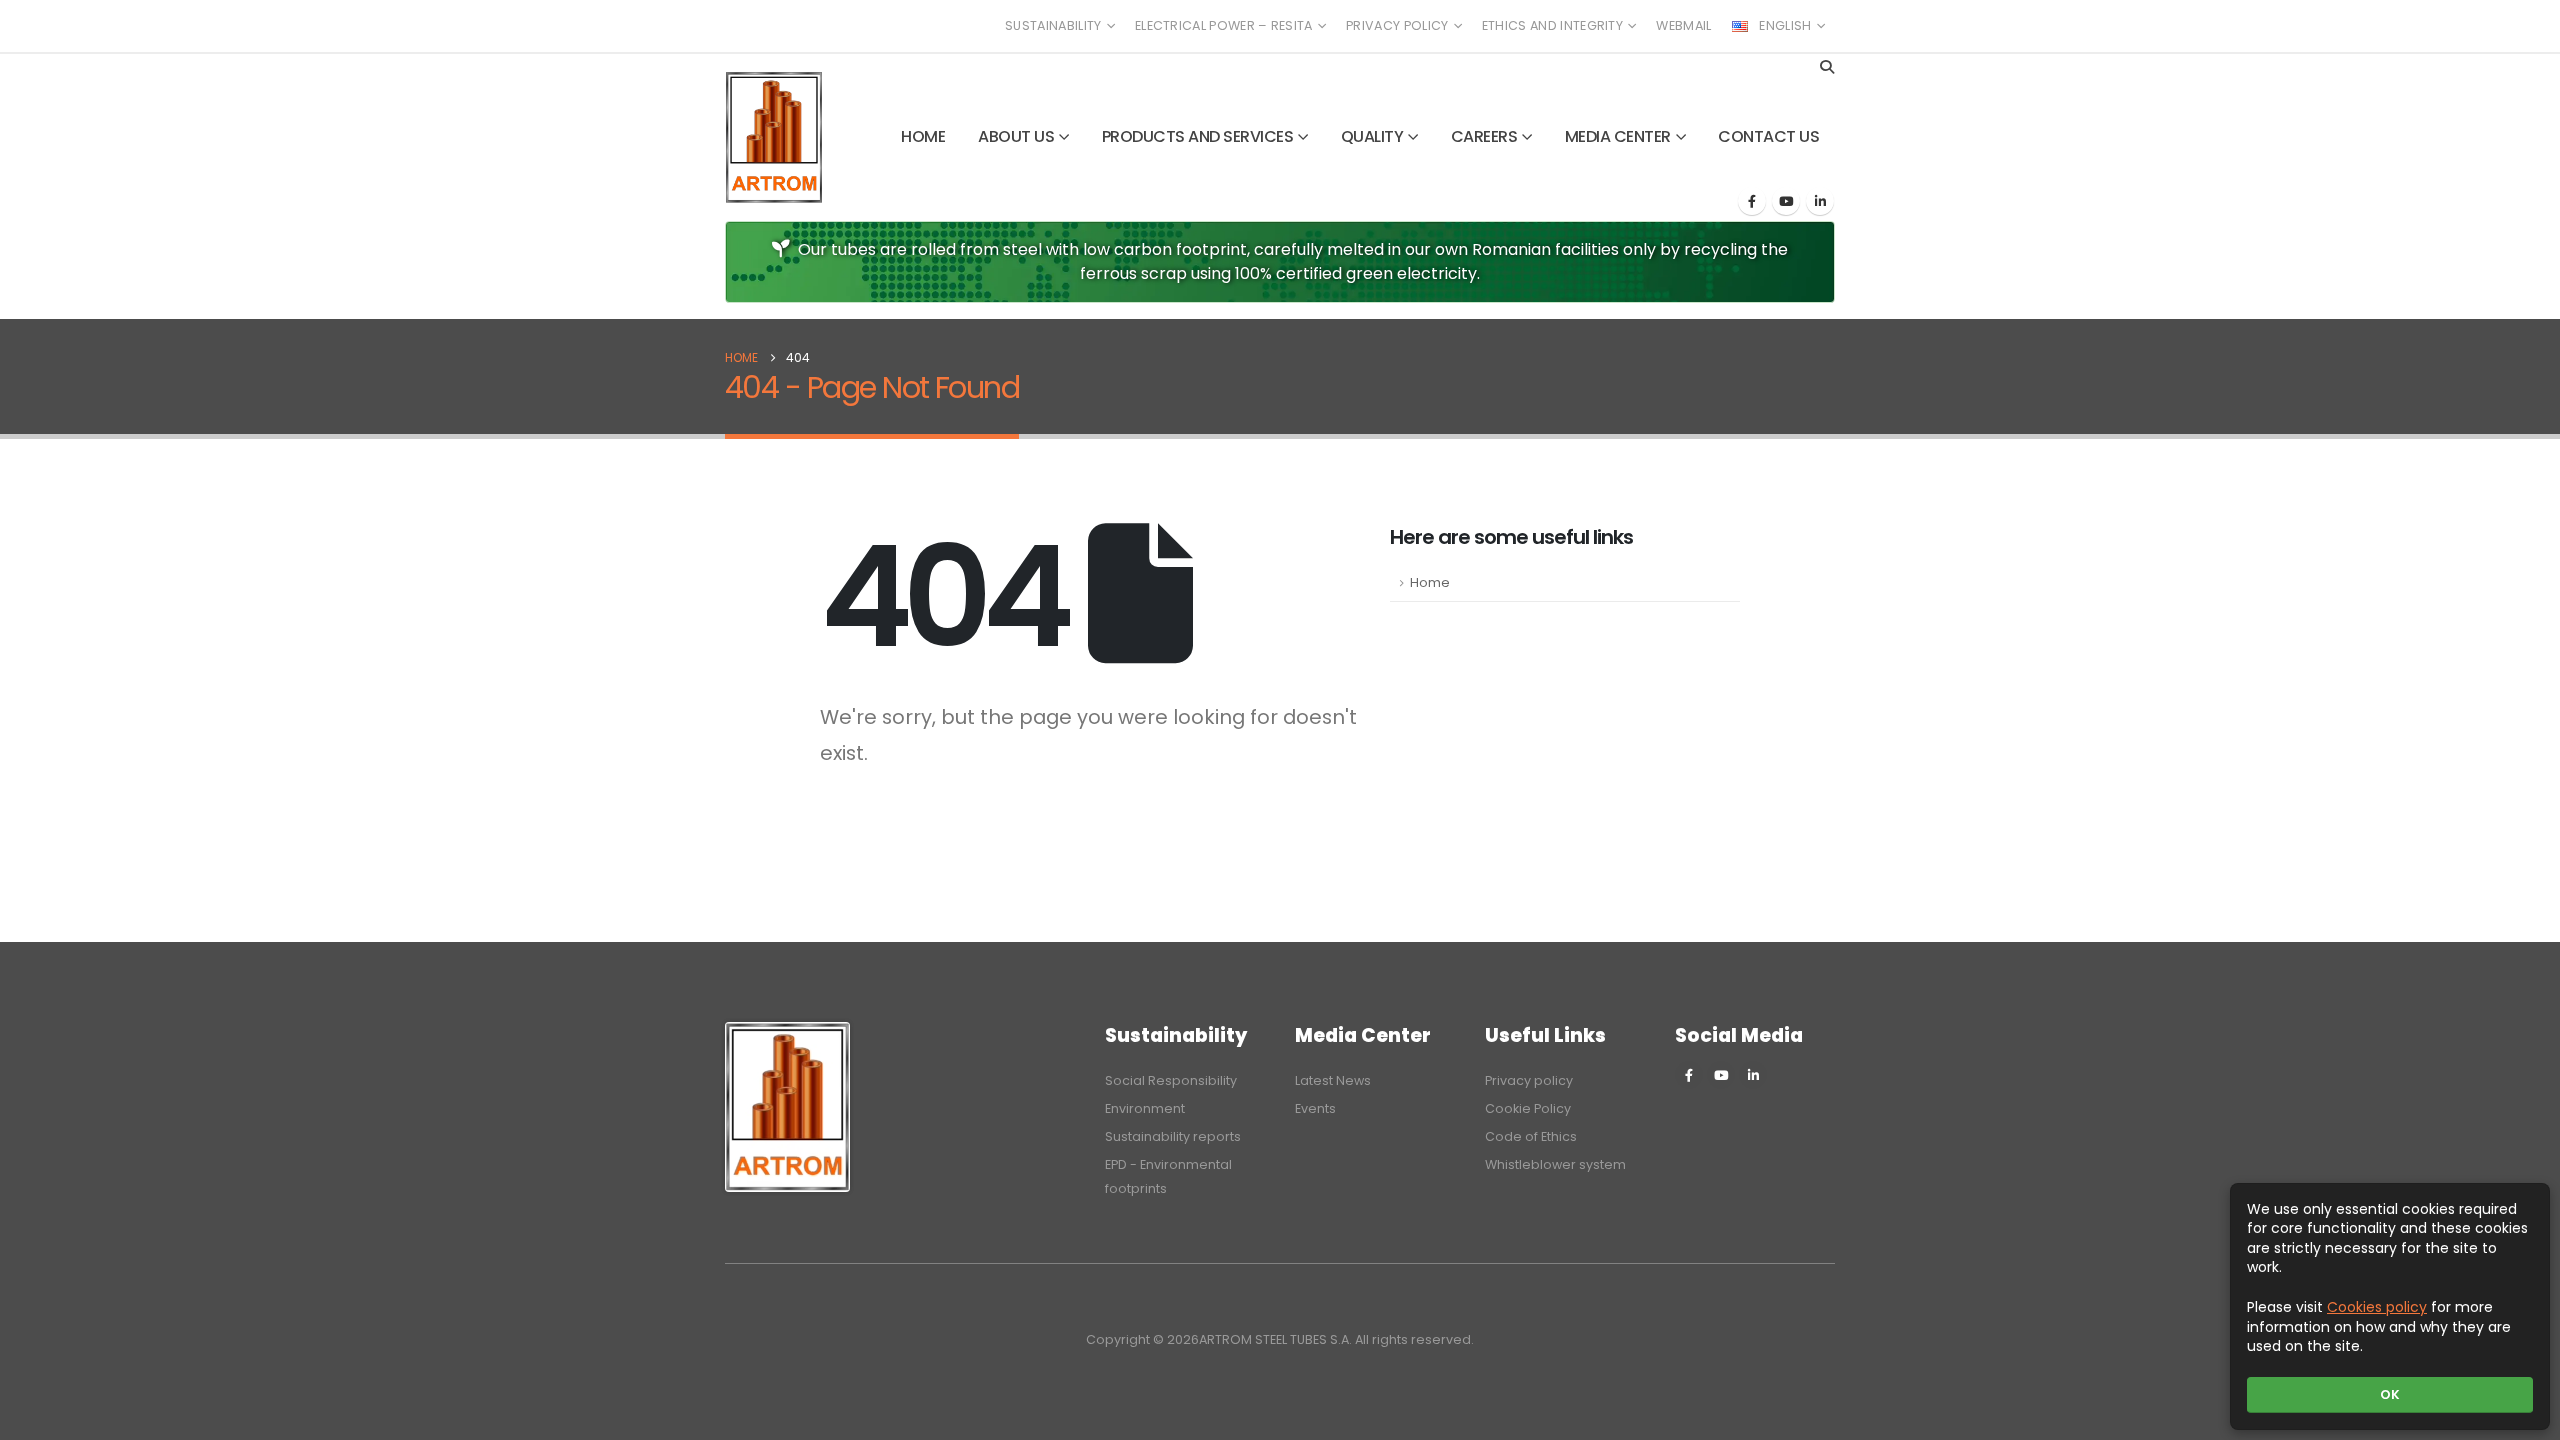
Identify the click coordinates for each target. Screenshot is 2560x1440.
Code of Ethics (1531, 1136)
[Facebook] (1752, 201)
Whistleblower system (1555, 1164)
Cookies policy (2377, 1307)
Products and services (1198, 136)
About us (1016, 136)
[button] (1826, 67)
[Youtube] (1786, 201)
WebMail (1683, 25)
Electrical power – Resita (1224, 25)
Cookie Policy (1528, 1108)
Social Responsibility (1171, 1080)
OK (2390, 1394)
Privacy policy (1397, 25)
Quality (1372, 136)
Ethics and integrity (1552, 25)
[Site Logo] (774, 137)
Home (923, 136)
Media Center (1618, 136)
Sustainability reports (1173, 1136)
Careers (1484, 136)
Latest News (1333, 1080)
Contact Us (1768, 136)
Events (1315, 1108)
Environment (1145, 1108)
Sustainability (1053, 25)
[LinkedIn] (1820, 201)
